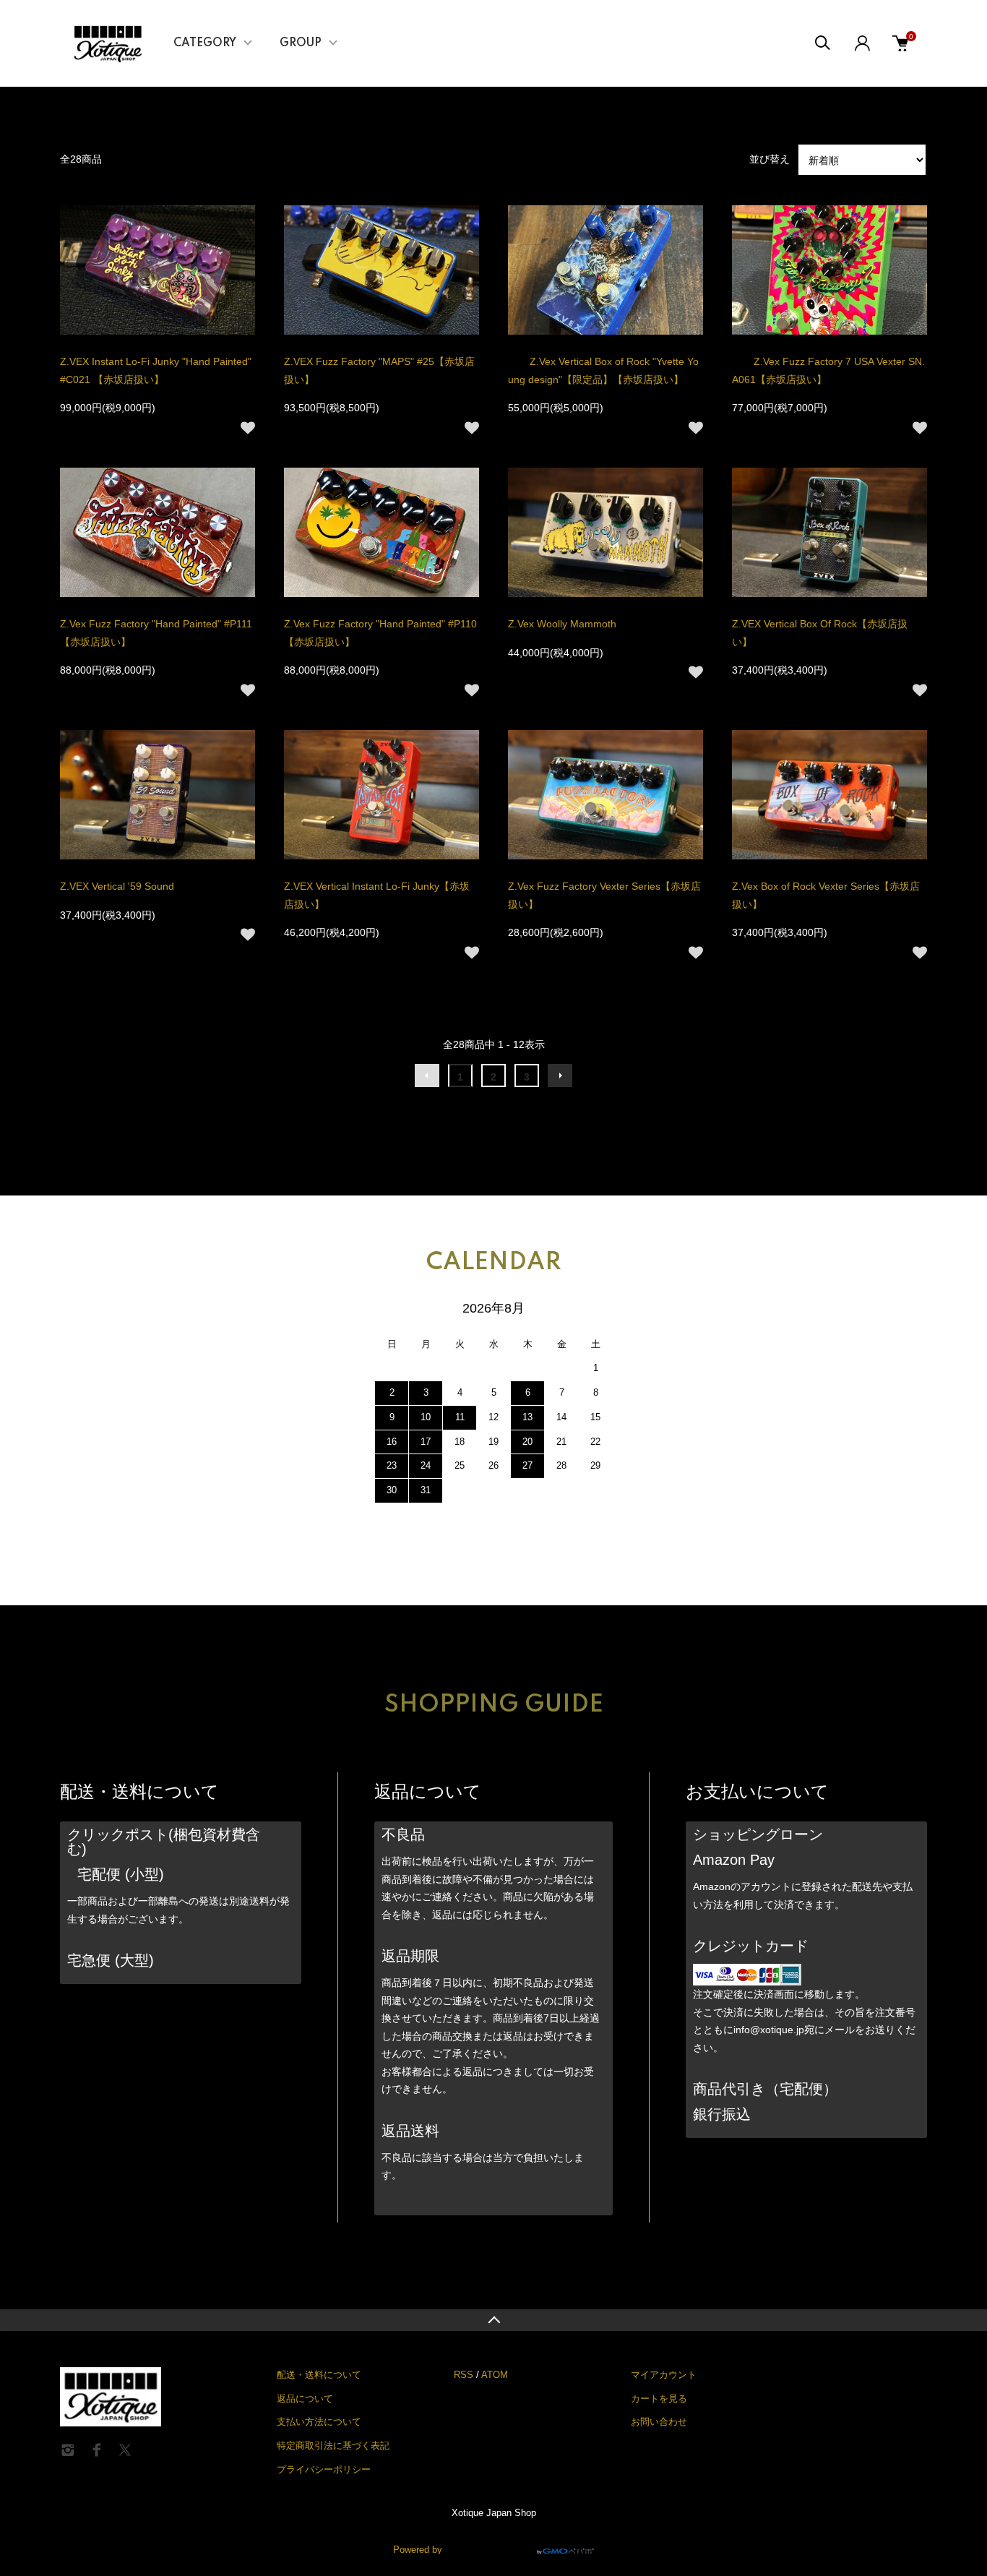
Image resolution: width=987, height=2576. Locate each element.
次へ (560, 1076)
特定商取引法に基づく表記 (333, 2446)
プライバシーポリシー (324, 2469)
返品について (305, 2399)
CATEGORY (205, 43)
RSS (464, 2375)
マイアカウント (664, 2375)
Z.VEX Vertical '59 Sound (117, 886)
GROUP (301, 43)
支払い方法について (319, 2422)
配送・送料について (319, 2375)
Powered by (418, 2549)
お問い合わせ (659, 2422)
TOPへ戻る (493, 2320)
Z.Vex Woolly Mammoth (562, 624)
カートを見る (659, 2399)
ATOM (495, 2375)
